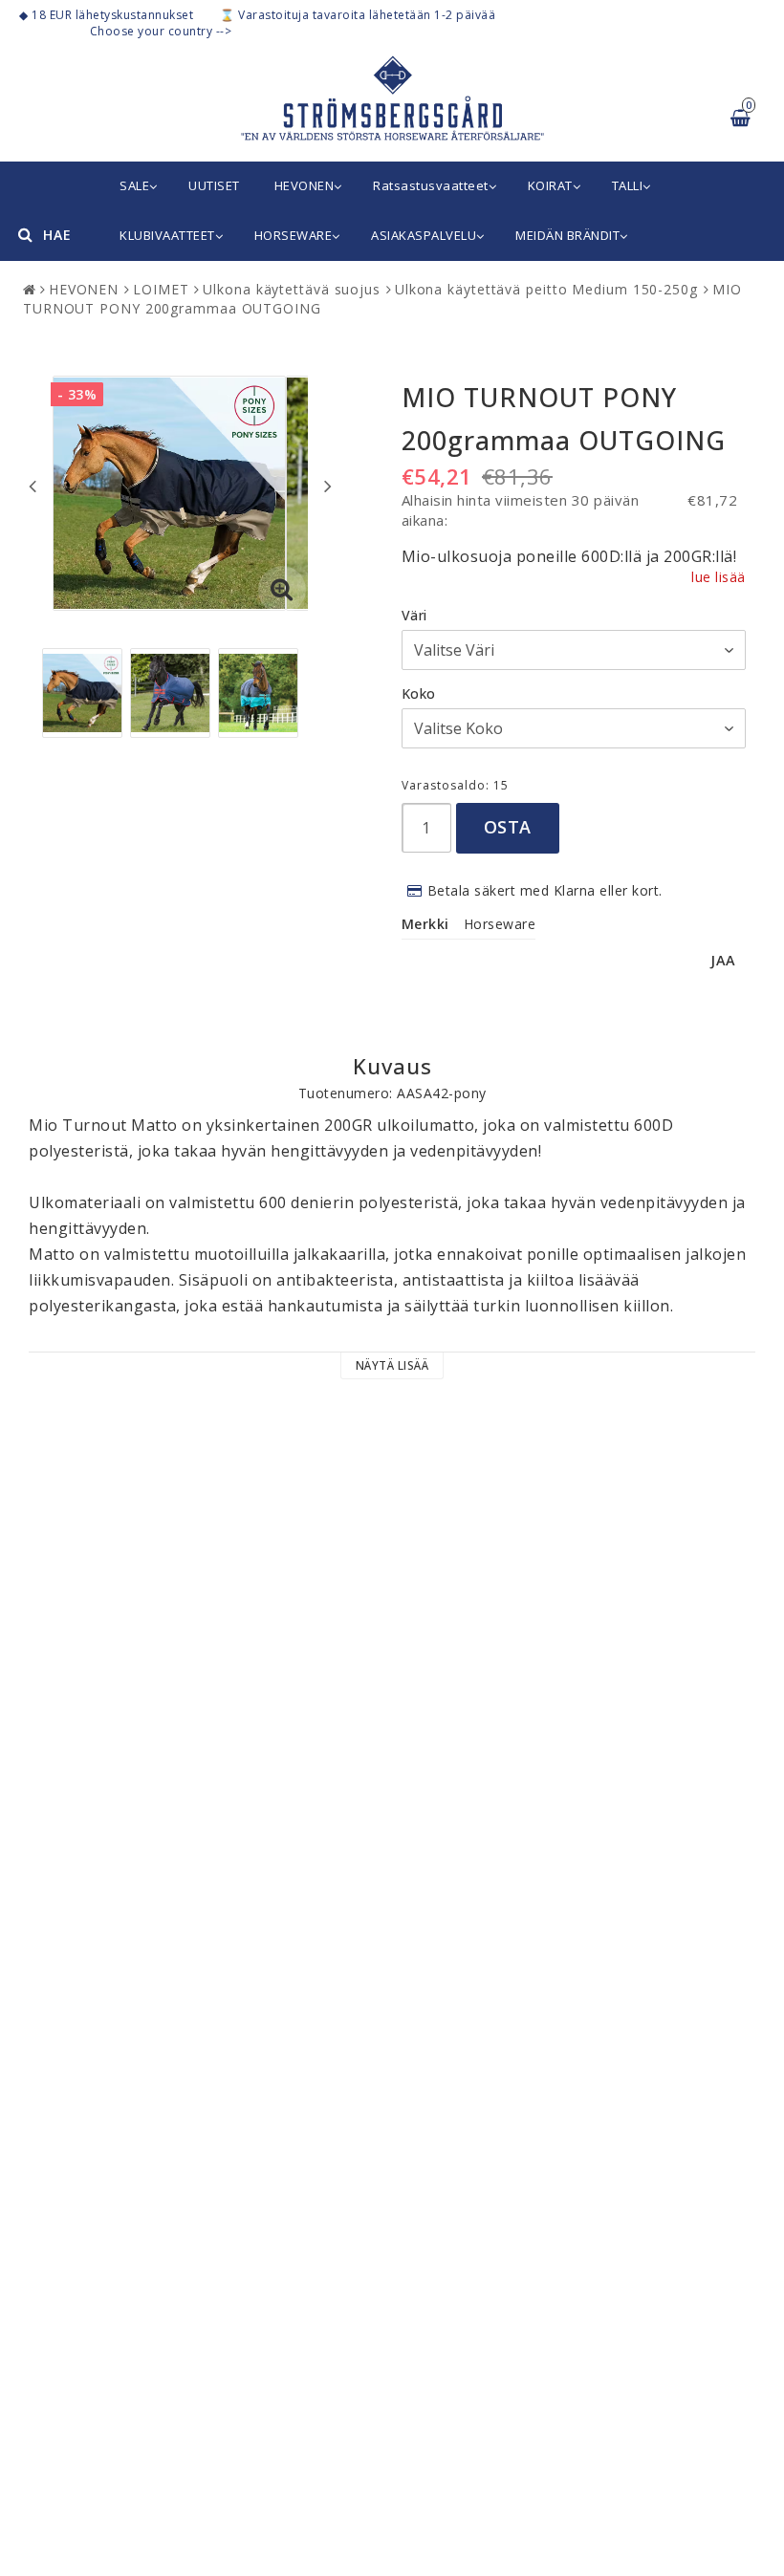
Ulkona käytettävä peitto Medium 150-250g (546, 289)
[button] (282, 590)
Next (328, 486)
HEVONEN (305, 185)
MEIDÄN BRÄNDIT (567, 235)
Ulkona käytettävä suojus (292, 289)
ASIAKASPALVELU (424, 235)
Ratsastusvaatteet (431, 185)
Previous (33, 486)
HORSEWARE (294, 235)
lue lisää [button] (719, 577)
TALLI (628, 185)
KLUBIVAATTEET (167, 235)
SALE (134, 185)
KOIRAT (550, 185)
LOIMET (161, 289)
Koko (419, 693)
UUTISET (214, 185)
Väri (414, 615)
